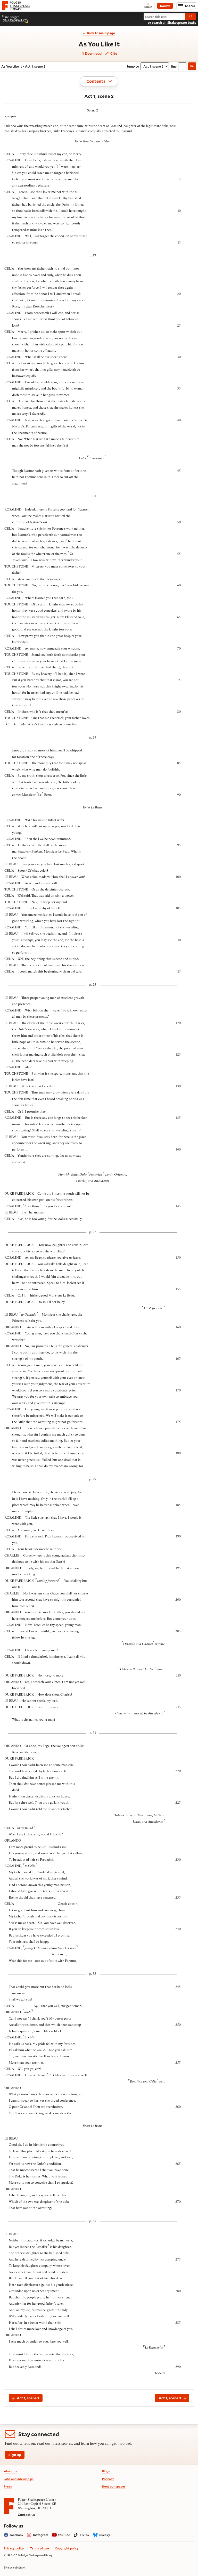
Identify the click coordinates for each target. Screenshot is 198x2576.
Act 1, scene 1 (28, 2398)
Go (192, 66)
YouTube (64, 2535)
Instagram (41, 2535)
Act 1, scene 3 (170, 2398)
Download (93, 54)
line (174, 66)
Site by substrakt (15, 2567)
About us (10, 2471)
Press (8, 2486)
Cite (113, 53)
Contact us (26, 2515)
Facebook (17, 2535)
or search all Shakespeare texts (172, 22)
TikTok (85, 2535)
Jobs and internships (19, 2479)
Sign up (15, 2455)
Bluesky (104, 2535)
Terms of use (39, 2548)
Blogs (106, 2471)
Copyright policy (67, 2548)
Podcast (108, 2479)
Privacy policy (14, 2548)
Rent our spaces (114, 2486)
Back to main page (101, 33)
